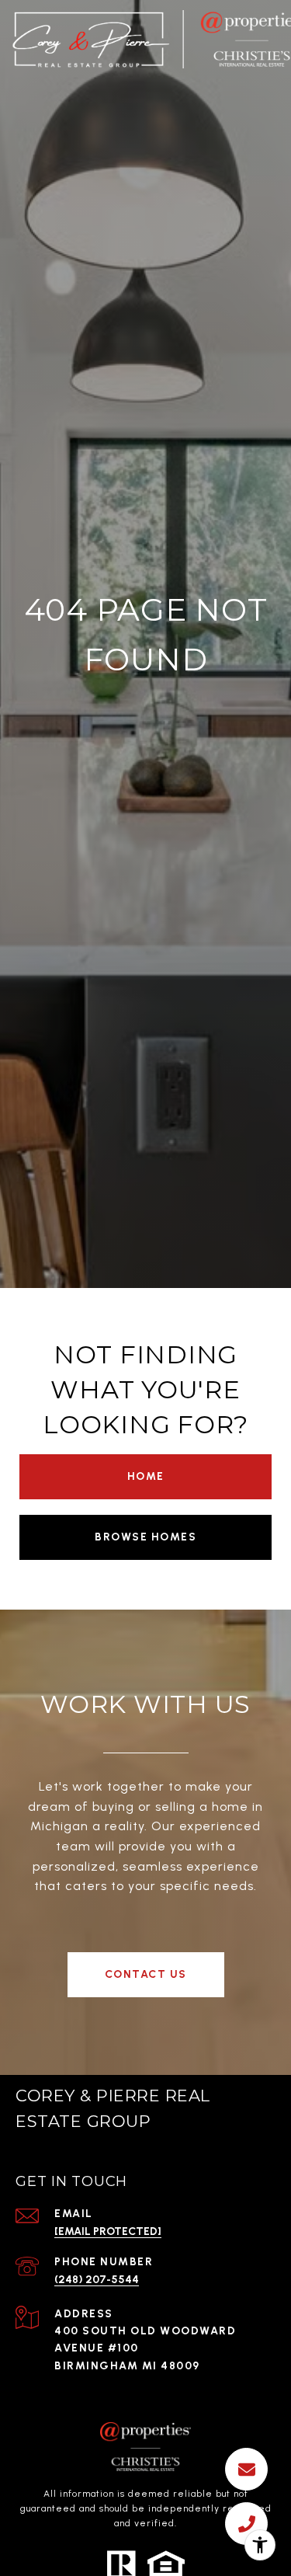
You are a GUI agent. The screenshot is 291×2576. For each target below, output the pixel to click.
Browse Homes (145, 1537)
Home (146, 1476)
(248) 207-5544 (97, 2280)
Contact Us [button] (146, 1974)
